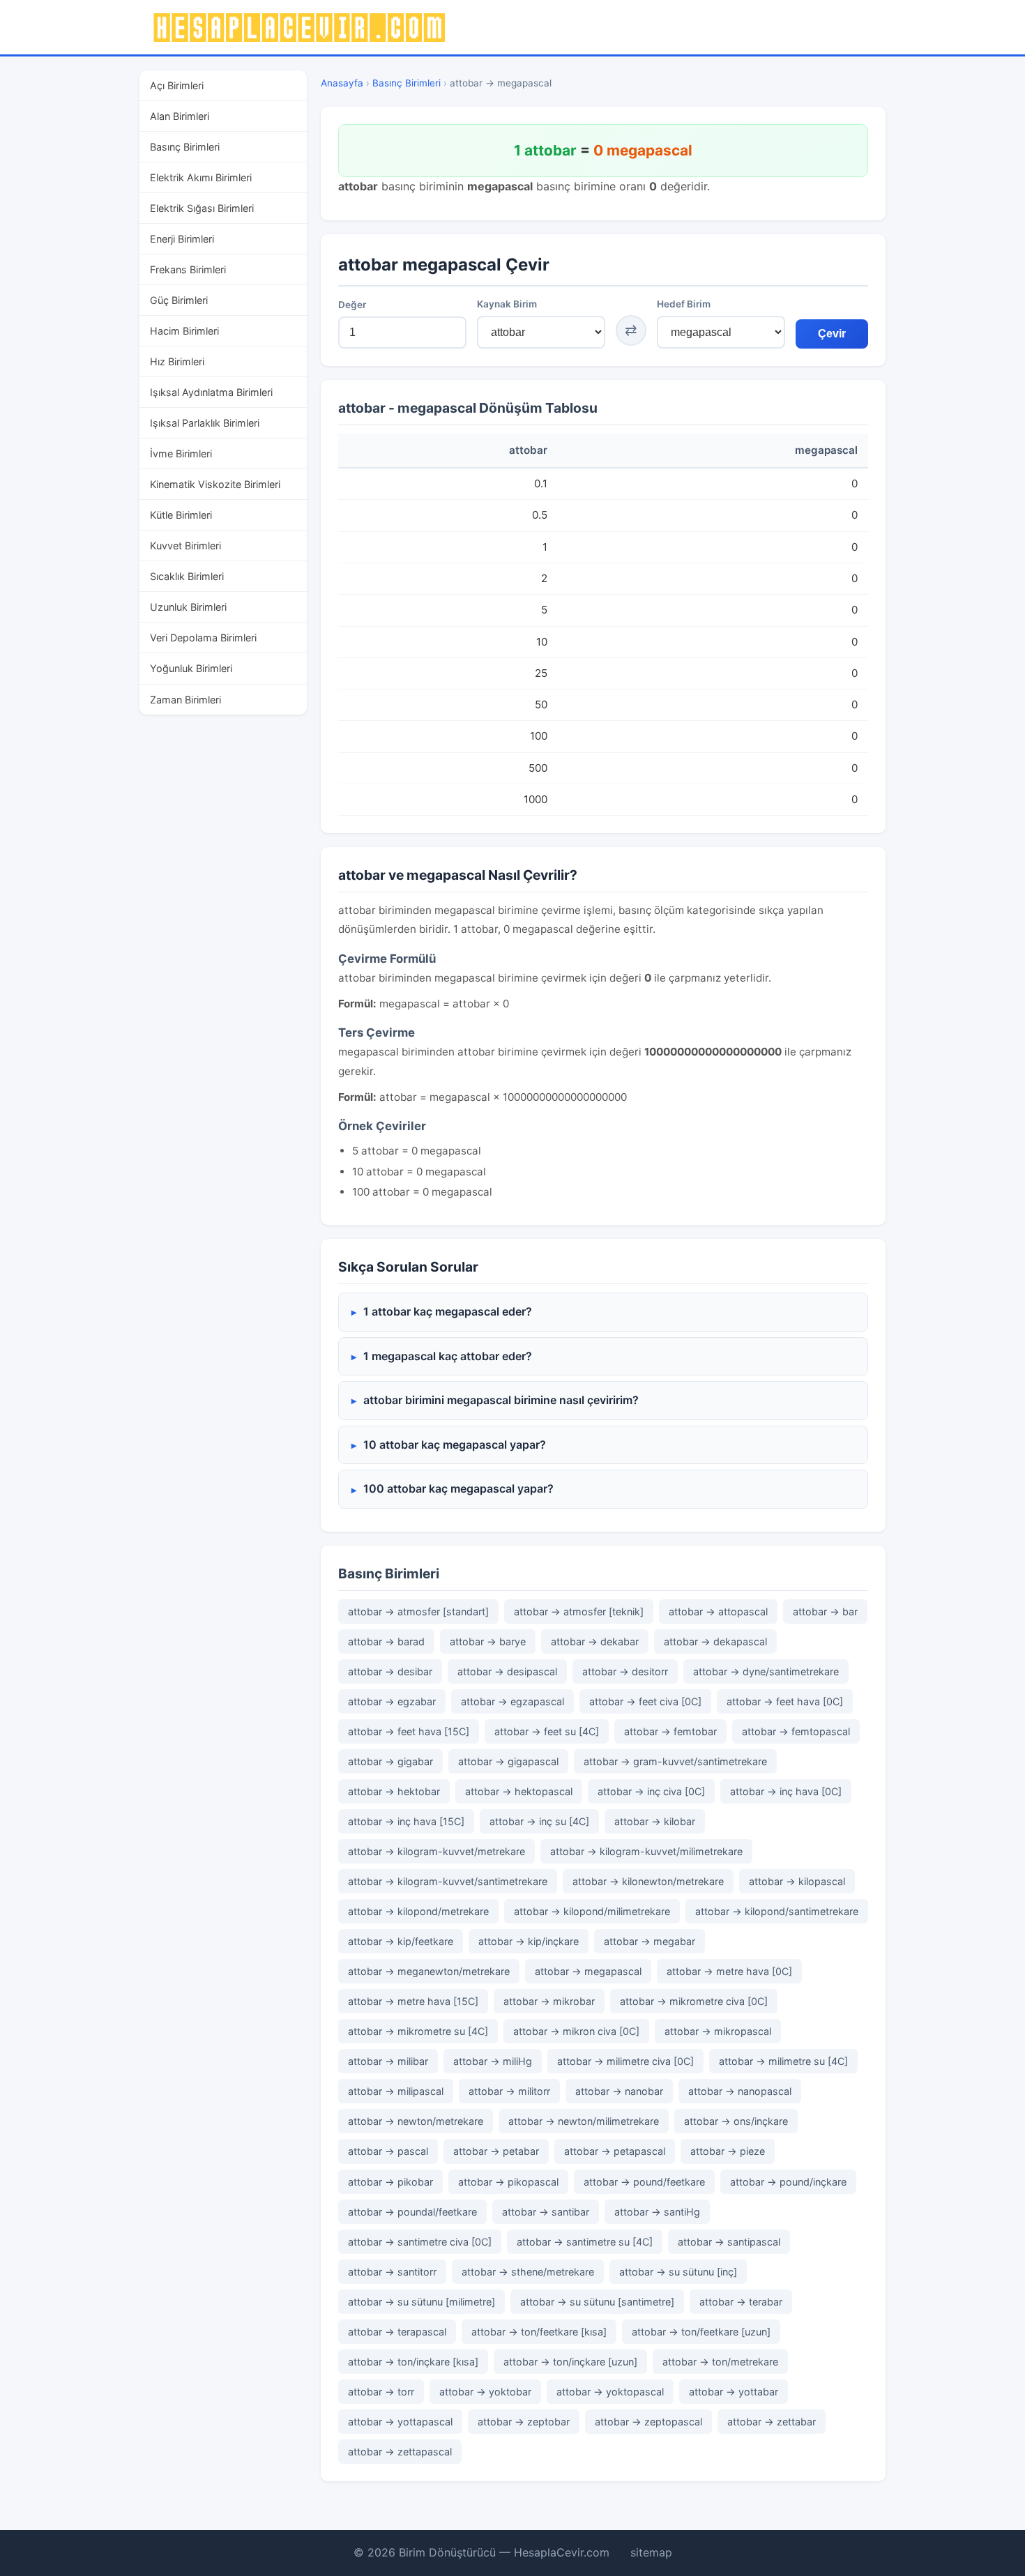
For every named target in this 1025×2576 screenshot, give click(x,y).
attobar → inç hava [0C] (786, 1791)
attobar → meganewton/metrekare (429, 1971)
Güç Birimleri (179, 300)
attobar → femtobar (670, 1731)
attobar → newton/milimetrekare (584, 2121)
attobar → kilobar (655, 1821)
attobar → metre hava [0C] (729, 1971)
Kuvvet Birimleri (185, 546)
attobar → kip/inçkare (529, 1941)
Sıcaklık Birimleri (187, 576)
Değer (352, 305)
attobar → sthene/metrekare (528, 2272)
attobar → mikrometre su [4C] (418, 2031)
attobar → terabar (741, 2302)
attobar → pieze (728, 2151)
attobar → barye (488, 1641)
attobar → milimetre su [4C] (783, 2061)
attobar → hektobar (394, 1791)
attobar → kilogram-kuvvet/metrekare (436, 1851)
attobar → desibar (390, 1671)
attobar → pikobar (390, 2182)
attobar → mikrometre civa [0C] (694, 2001)
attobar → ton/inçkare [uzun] (570, 2362)
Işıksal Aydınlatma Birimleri (211, 392)
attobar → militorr (509, 2091)
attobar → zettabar (772, 2422)
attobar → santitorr (392, 2272)
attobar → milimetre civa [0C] (625, 2061)
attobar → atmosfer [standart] (418, 1611)
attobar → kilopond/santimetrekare (777, 1911)
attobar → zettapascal (400, 2452)
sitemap (651, 2552)
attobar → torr (381, 2392)
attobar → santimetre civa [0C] (420, 2242)
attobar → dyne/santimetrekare (766, 1671)
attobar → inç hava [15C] (406, 1821)
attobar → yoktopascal (610, 2392)
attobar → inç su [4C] (539, 1821)
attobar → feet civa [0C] (645, 1701)
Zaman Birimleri (185, 700)
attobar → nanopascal (740, 2091)
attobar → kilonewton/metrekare (648, 1881)
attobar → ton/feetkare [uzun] (701, 2332)
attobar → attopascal (718, 1611)
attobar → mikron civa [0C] (576, 2031)
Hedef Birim (684, 304)
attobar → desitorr (625, 1671)
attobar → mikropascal (718, 2031)
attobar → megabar (650, 1941)
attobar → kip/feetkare (401, 1941)
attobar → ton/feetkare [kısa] (539, 2332)
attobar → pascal (388, 2151)
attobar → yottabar (734, 2392)
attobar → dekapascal (715, 1641)
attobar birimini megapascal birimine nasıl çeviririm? (501, 1400)
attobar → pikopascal (508, 2182)
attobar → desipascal (507, 1671)
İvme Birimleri (181, 454)
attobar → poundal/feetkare (412, 2212)
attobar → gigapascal (508, 1761)
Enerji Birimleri (182, 239)
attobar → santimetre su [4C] (585, 2242)
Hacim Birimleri (184, 331)
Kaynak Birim (507, 304)
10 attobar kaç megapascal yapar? (455, 1445)
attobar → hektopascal (519, 1791)
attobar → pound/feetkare (644, 2182)
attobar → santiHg (657, 2212)
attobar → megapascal (588, 1971)
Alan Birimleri (180, 116)
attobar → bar (825, 1611)
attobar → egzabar (392, 1701)
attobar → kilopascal (797, 1881)
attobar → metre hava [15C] (413, 2001)
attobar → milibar (388, 2061)
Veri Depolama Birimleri (203, 638)
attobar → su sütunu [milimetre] (422, 2302)
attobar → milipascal (396, 2091)
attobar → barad (386, 1641)
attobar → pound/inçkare (788, 2182)
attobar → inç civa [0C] (651, 1791)
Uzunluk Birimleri (188, 607)
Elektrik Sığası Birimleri (202, 208)
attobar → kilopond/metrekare (418, 1911)
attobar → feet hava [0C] (785, 1701)
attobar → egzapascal (512, 1701)
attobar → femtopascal (796, 1731)
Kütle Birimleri (181, 515)
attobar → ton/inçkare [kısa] (413, 2362)
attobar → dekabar (595, 1641)
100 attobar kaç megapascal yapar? (458, 1488)
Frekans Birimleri (188, 269)
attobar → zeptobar (524, 2422)
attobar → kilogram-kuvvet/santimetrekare (448, 1881)
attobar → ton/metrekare (720, 2362)
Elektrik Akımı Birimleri (201, 177)
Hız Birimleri (177, 361)
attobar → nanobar (619, 2091)
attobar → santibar (546, 2212)
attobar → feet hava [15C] (409, 1731)
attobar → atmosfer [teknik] (579, 1611)
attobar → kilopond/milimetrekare (592, 1911)
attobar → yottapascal (400, 2422)
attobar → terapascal (397, 2332)
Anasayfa (342, 83)
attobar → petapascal (615, 2151)
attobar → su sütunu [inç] (678, 2272)
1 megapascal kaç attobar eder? (448, 1356)
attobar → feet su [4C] (547, 1731)
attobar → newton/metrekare (416, 2121)
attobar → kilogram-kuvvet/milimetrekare (646, 1851)
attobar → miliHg (493, 2061)
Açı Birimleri (177, 85)
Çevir (832, 334)
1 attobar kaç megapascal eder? (448, 1311)
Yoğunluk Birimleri (191, 668)
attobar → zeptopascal (648, 2422)
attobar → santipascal (729, 2242)
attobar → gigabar (390, 1761)
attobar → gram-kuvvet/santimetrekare (675, 1761)
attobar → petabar (496, 2151)
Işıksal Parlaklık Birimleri (205, 423)
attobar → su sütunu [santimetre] (597, 2302)
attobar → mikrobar (549, 2001)
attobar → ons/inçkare (736, 2121)
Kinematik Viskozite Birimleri (215, 484)
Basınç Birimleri (185, 147)
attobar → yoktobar (485, 2392)
